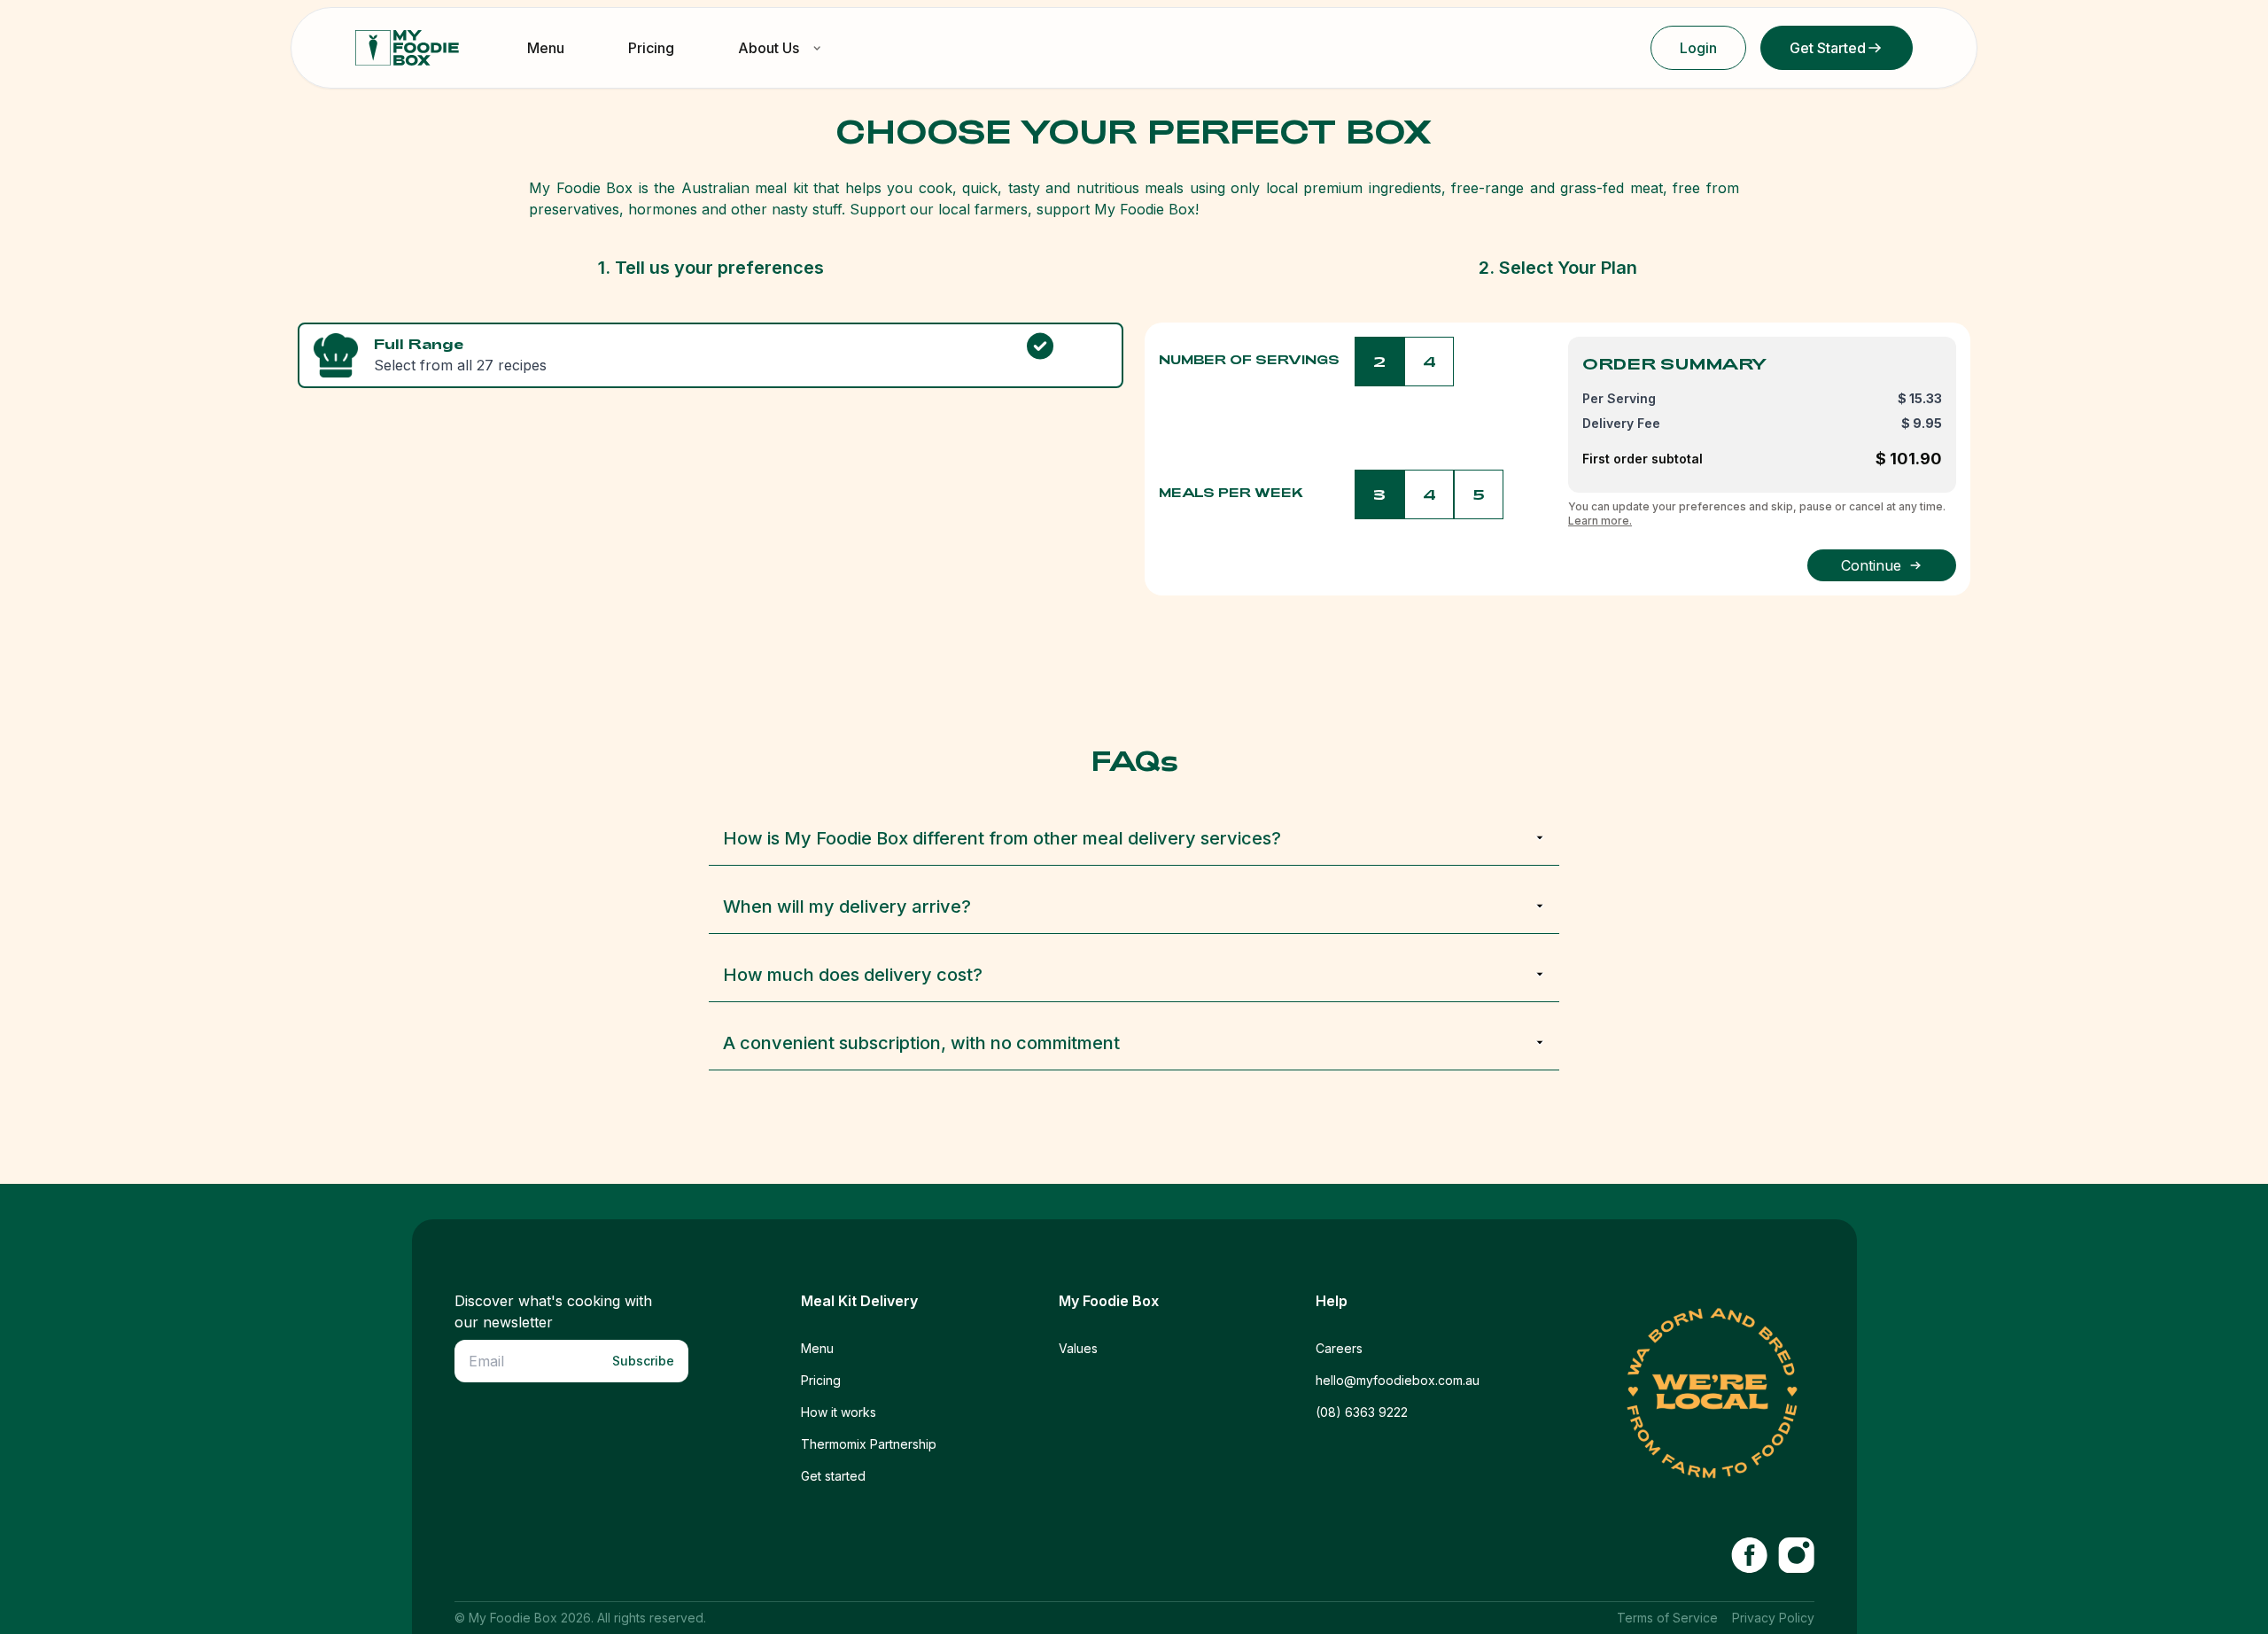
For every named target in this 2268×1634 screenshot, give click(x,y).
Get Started (1828, 48)
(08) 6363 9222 (1362, 1412)
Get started (833, 1476)
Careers (1339, 1348)
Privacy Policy (1773, 1618)
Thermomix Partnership (869, 1444)
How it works (839, 1412)
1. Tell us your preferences (711, 268)
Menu (546, 48)
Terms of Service (1667, 1618)
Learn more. (1600, 521)
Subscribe (643, 1361)
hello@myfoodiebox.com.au (1398, 1380)
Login (1698, 48)
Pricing (651, 48)
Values (1078, 1348)
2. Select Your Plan (1558, 268)
